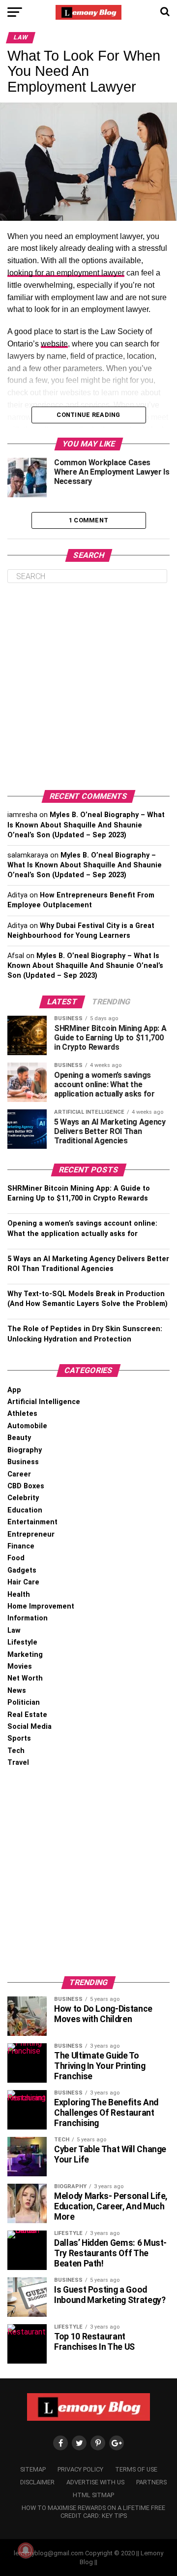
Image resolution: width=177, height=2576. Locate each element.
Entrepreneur (31, 1534)
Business (23, 1462)
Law (14, 1631)
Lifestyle (22, 1642)
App (14, 1390)
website (54, 344)
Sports (19, 1738)
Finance (21, 1546)
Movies (20, 1666)
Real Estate (27, 1715)
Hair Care (23, 1582)
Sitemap (33, 2469)
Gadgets (22, 1570)
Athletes (22, 1414)
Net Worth (25, 1678)
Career (19, 1474)
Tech (16, 1751)
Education (25, 1510)
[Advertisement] (88, 687)
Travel (18, 1763)
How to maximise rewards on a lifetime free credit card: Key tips (93, 2512)
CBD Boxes (26, 1486)
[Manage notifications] (26, 2550)
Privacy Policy (80, 2469)
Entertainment (32, 1522)
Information (28, 1618)
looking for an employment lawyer (66, 273)
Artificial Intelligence (44, 1402)
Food (16, 1558)
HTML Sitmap (93, 2495)
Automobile (27, 1426)
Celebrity (23, 1498)
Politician (24, 1702)
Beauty (19, 1438)
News (17, 1691)
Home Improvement (41, 1606)
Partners (151, 2482)
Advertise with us (95, 2482)
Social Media (29, 1727)
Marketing (25, 1655)
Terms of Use (136, 2469)
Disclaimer (37, 2482)
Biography (25, 1450)
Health (19, 1595)
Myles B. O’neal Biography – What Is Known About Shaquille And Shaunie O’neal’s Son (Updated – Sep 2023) (86, 825)
